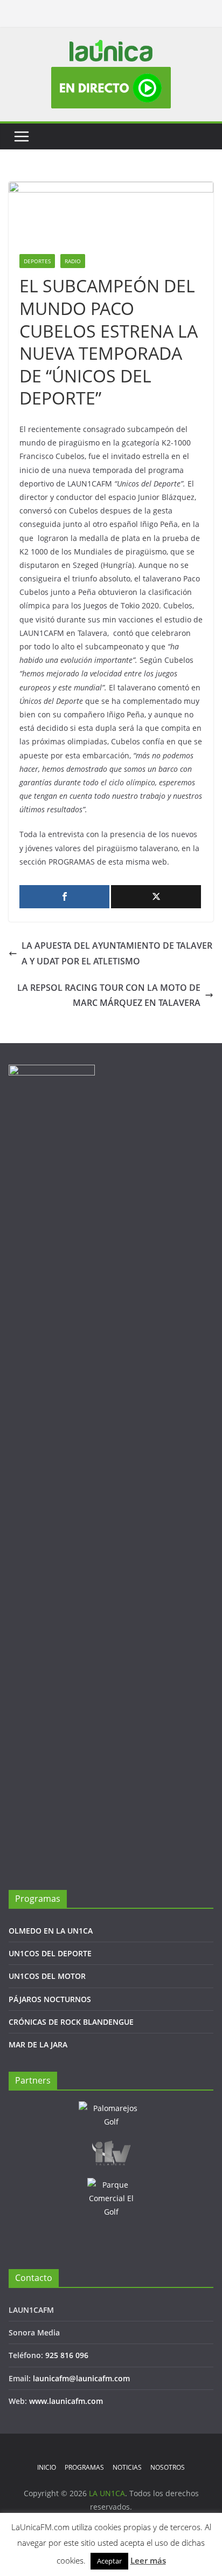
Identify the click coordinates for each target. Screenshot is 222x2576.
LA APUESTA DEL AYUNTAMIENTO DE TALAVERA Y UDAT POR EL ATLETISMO (117, 953)
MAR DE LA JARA (38, 2044)
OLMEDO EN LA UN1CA (51, 1931)
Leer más (148, 2560)
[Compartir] (64, 897)
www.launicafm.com (66, 2401)
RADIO (73, 261)
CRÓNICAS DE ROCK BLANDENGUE (71, 2022)
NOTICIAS (127, 2467)
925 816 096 (67, 2355)
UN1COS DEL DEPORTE (50, 1953)
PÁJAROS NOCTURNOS (50, 1999)
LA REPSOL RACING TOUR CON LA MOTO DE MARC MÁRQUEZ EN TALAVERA (109, 995)
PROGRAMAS (84, 2467)
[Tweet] (156, 897)
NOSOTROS (168, 2467)
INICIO (47, 2467)
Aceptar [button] (109, 2561)
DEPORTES (37, 261)
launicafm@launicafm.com (81, 2378)
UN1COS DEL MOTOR (47, 1976)
